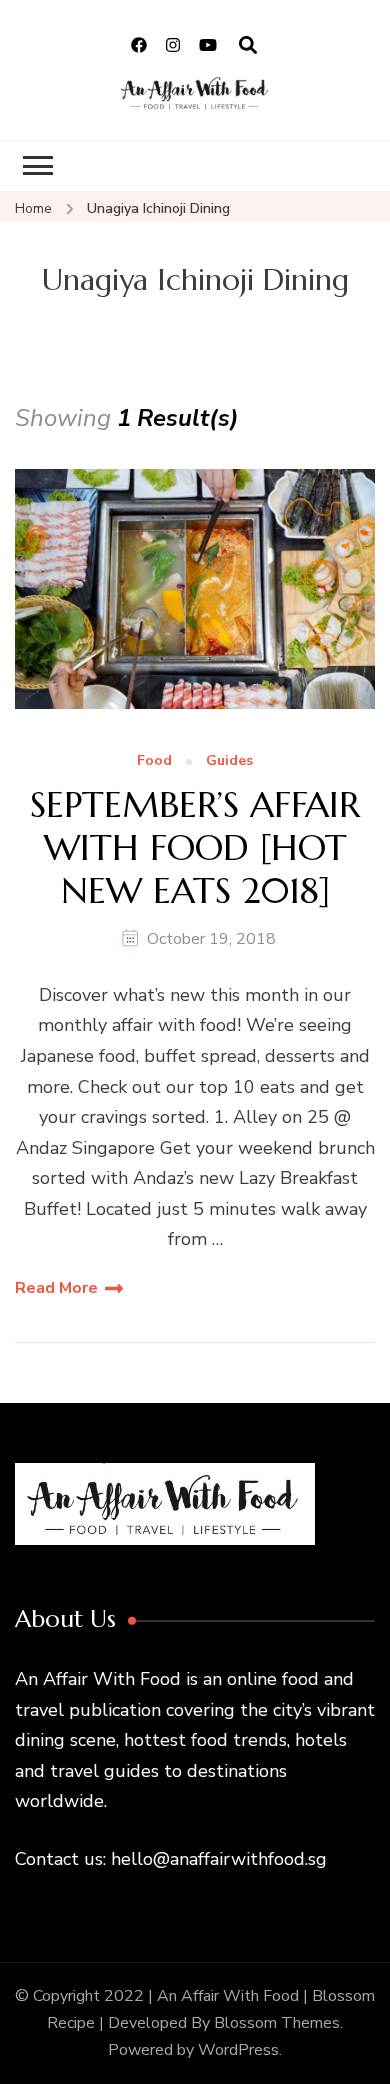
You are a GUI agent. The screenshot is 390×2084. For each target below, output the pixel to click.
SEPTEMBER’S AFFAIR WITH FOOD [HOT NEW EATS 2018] (195, 848)
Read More (56, 1288)
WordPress (238, 2050)
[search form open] (248, 46)
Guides (229, 761)
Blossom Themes (277, 2023)
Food (154, 761)
